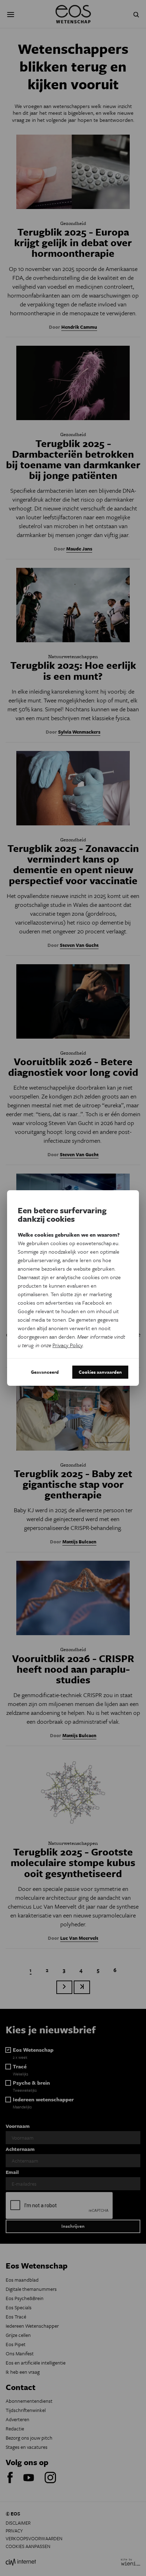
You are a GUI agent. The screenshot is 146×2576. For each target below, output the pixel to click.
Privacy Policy (68, 1345)
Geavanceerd (45, 1372)
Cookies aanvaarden (100, 1372)
